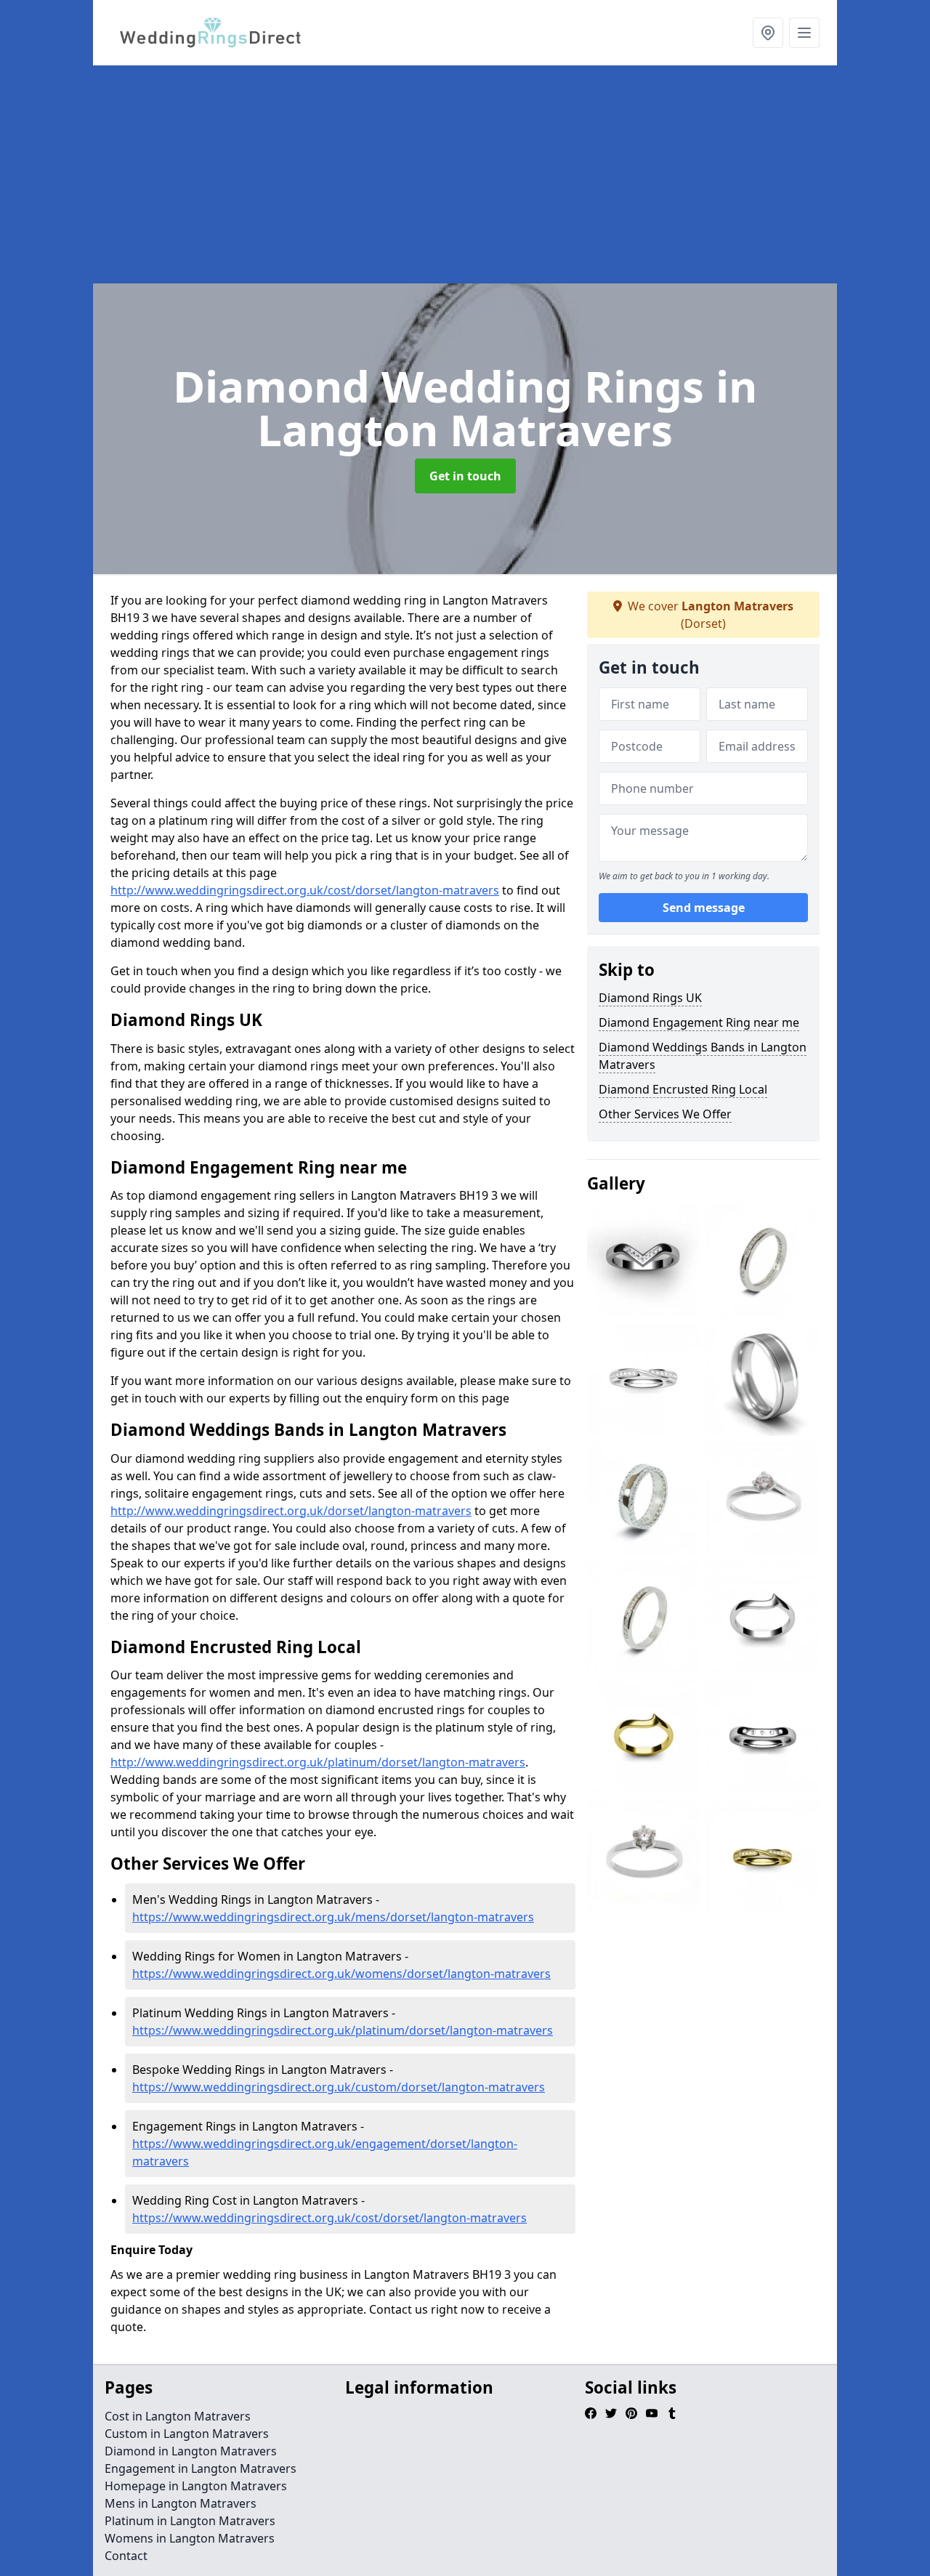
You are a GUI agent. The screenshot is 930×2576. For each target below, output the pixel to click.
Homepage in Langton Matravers (196, 2486)
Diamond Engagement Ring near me (699, 1022)
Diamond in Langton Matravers (191, 2451)
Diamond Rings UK (650, 998)
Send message (704, 908)
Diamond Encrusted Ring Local (683, 1089)
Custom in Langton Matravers (187, 2434)
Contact (126, 2556)
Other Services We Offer (665, 1114)
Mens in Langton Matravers (181, 2503)
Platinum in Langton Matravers (190, 2521)
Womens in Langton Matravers (190, 2538)
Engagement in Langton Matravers (201, 2468)
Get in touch (465, 476)
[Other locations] (768, 33)
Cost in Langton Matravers (178, 2416)
